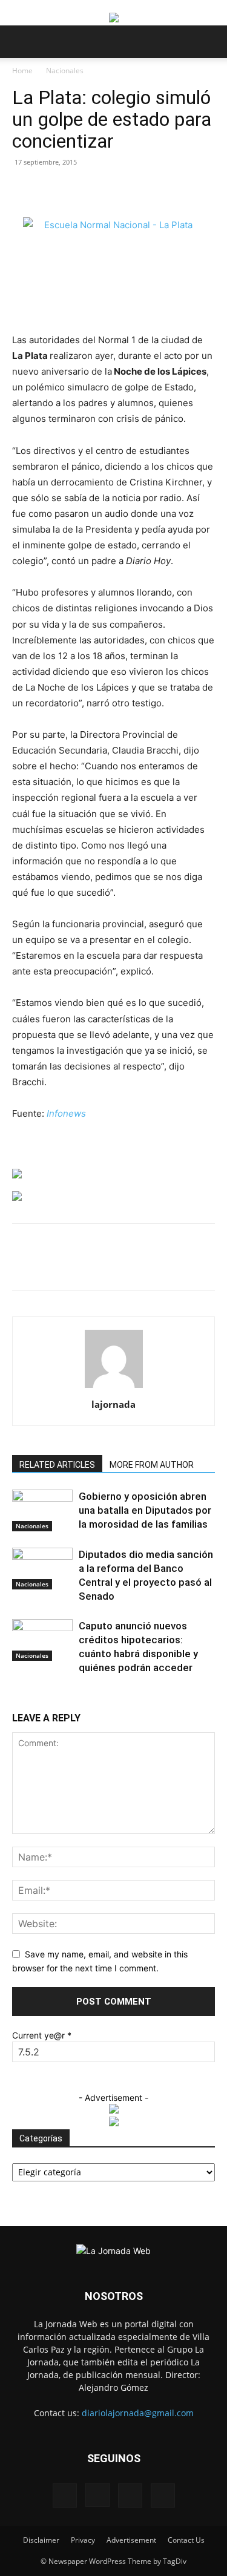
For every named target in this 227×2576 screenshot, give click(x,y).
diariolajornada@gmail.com (138, 2413)
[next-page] (22, 1697)
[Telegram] (202, 1266)
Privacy (83, 2540)
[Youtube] (163, 2495)
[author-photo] (114, 1388)
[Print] (174, 1266)
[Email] (146, 1266)
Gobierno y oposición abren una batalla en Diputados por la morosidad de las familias (145, 1510)
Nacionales (65, 71)
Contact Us (186, 2540)
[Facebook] (62, 1266)
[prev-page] (15, 1697)
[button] (21, 42)
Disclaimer (41, 2540)
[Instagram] (97, 2495)
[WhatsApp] (118, 1266)
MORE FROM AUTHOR (152, 1465)
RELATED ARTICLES (57, 1465)
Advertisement (131, 2540)
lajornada (113, 1404)
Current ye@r (42, 2035)
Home (22, 71)
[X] (90, 1266)
